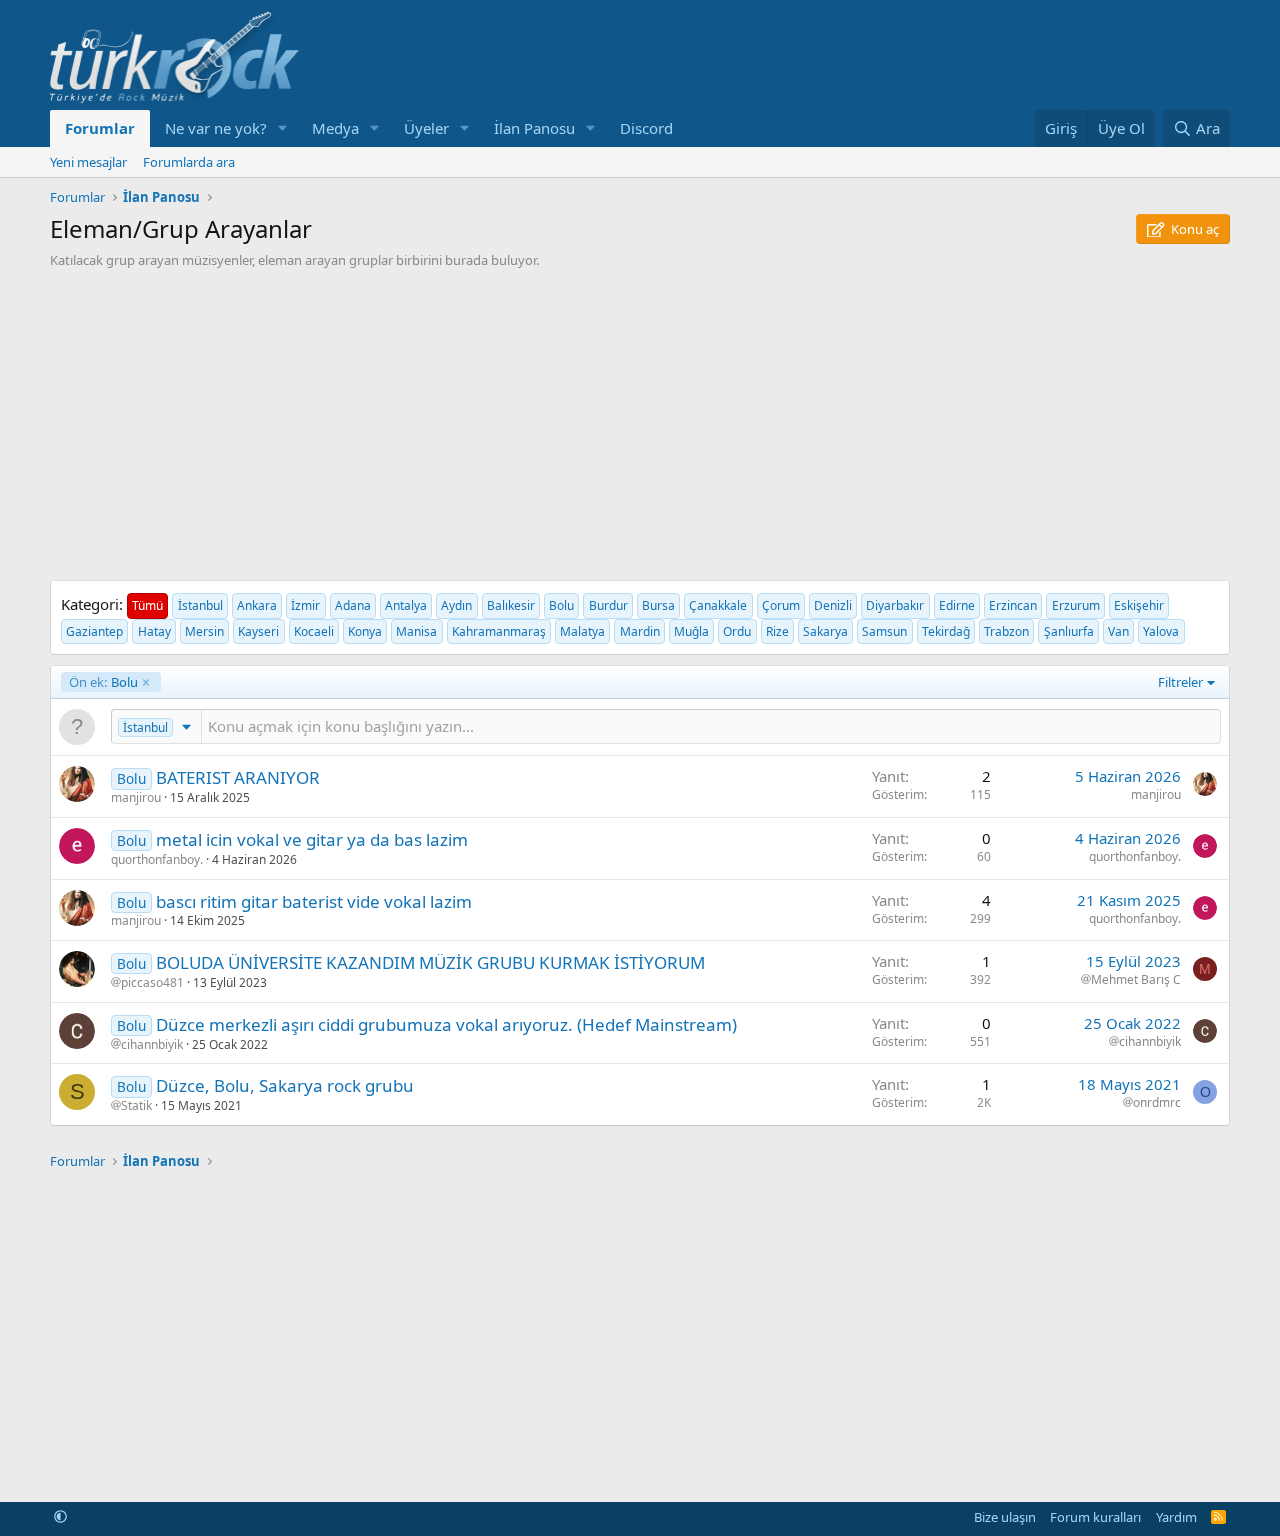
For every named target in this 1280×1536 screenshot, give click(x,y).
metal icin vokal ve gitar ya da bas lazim (312, 839)
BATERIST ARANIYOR (238, 777)
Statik (136, 1106)
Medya (335, 128)
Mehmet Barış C (1136, 980)
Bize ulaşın (1005, 1517)
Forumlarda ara (189, 162)
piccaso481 (152, 983)
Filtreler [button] (1180, 682)
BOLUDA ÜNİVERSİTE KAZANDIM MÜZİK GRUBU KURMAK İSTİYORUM (430, 962)
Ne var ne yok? (216, 128)
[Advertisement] (640, 419)
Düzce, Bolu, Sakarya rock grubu (285, 1085)
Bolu (103, 682)
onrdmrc (1157, 1103)
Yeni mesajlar (88, 162)
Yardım (1176, 1517)
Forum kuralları (1095, 1517)
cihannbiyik (152, 1045)
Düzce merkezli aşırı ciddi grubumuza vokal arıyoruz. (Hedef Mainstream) (446, 1024)
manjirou (136, 797)
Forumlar (100, 128)
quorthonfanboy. (157, 859)
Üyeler (426, 128)
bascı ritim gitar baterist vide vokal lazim (314, 901)
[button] (283, 128)
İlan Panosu (534, 128)
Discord (646, 128)
